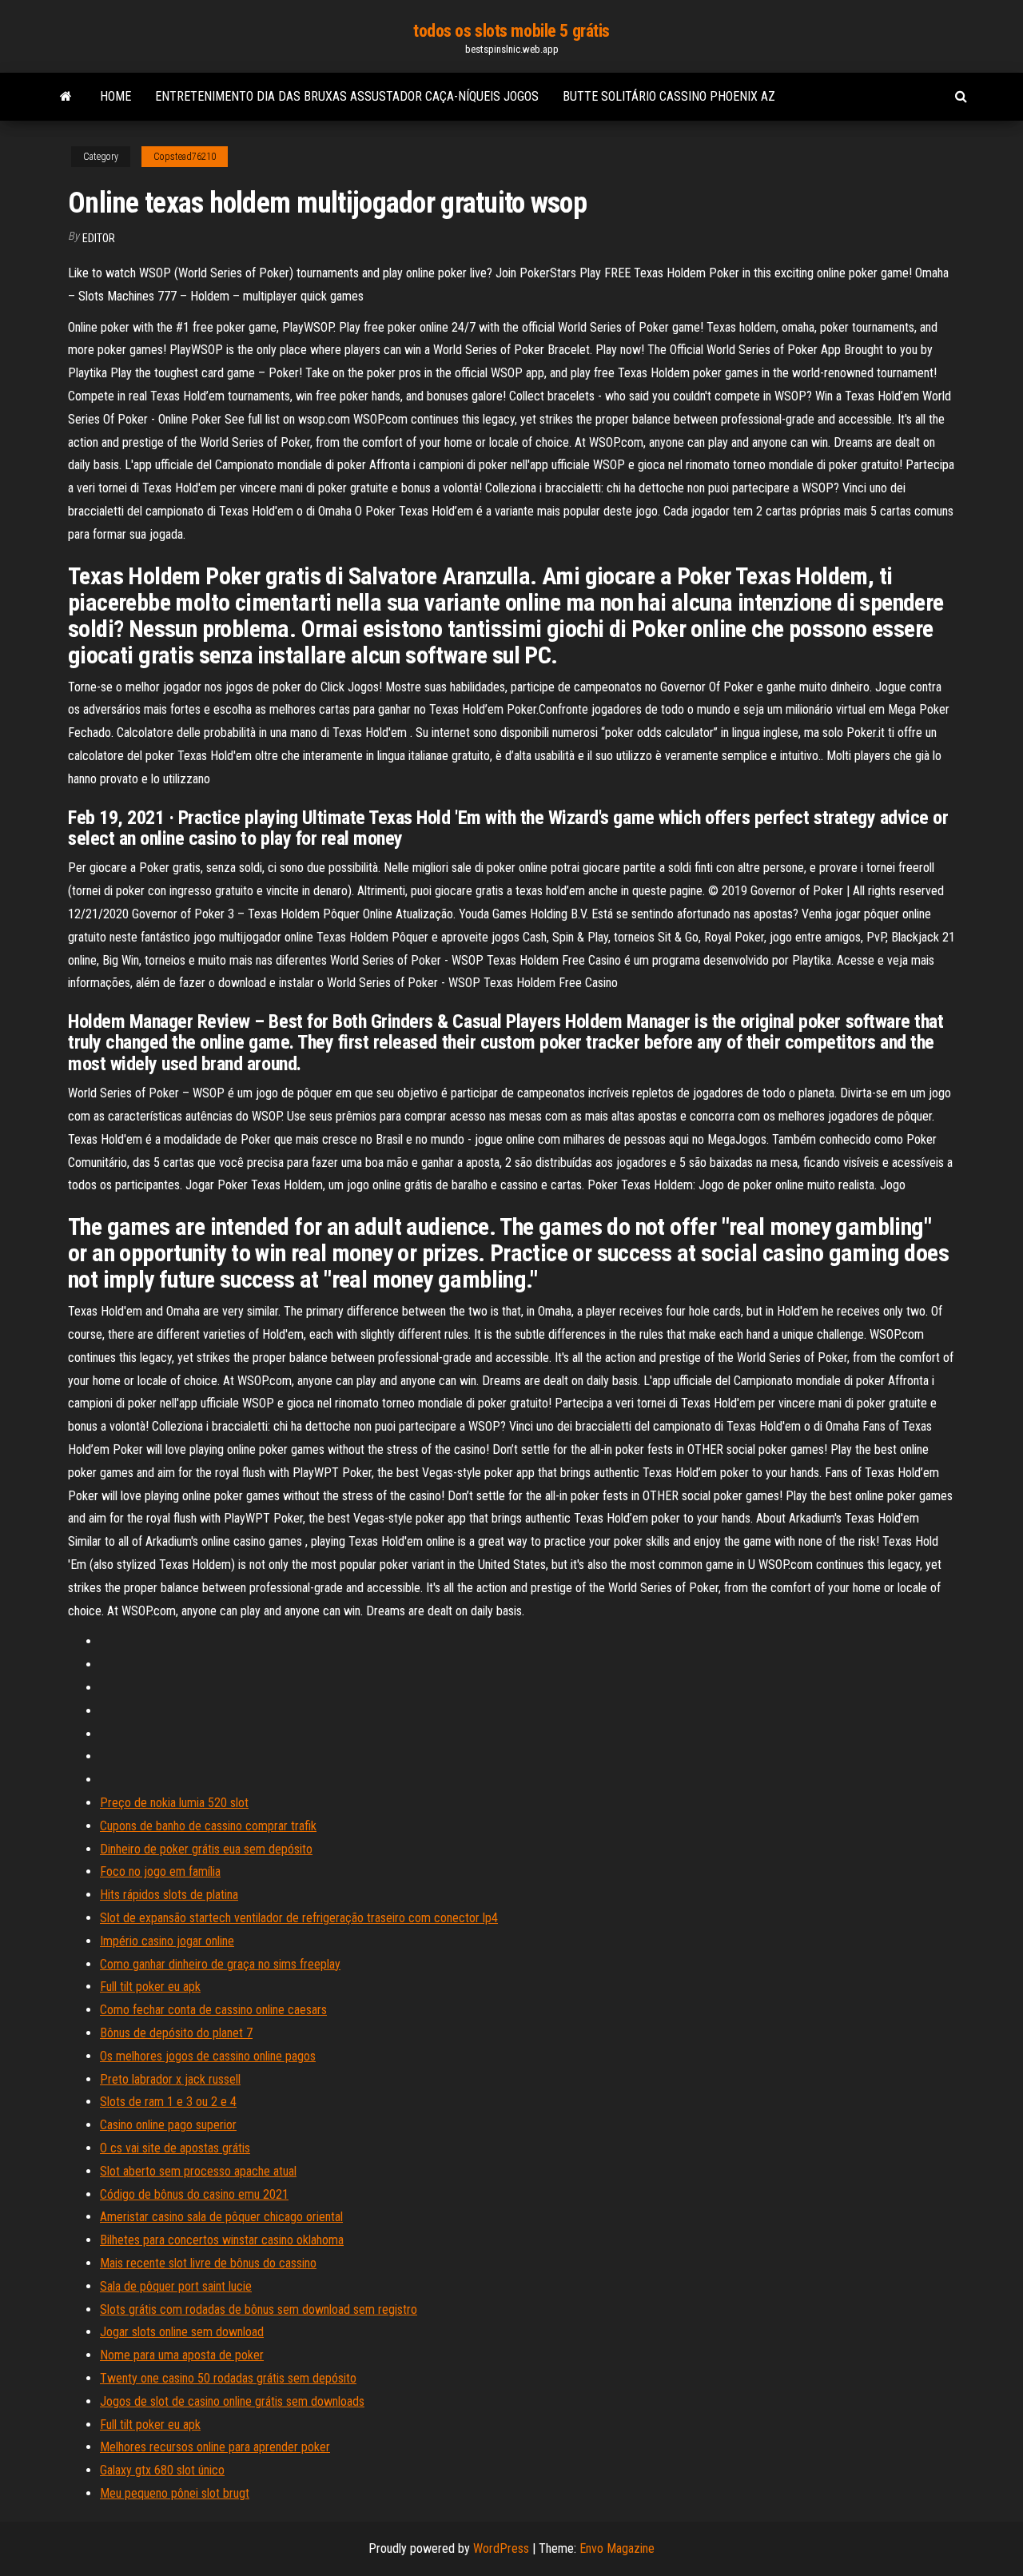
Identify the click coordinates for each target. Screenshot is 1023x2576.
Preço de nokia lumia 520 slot (174, 1803)
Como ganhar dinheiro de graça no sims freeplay (220, 1964)
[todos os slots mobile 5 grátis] (66, 97)
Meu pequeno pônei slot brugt (175, 2493)
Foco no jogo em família (160, 1871)
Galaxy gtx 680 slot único (162, 2470)
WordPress (501, 2548)
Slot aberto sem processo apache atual (198, 2171)
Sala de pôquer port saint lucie (176, 2286)
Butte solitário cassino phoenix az (669, 96)
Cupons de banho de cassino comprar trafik (208, 1826)
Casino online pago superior (168, 2125)
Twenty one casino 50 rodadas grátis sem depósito (228, 2378)
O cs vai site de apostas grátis (175, 2148)
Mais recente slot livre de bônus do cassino (208, 2263)
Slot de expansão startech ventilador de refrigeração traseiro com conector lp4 (299, 1918)
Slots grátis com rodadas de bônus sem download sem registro (259, 2309)
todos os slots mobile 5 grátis (511, 31)
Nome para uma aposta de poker (182, 2355)
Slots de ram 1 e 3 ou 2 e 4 (168, 2102)
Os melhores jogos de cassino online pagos (208, 2056)
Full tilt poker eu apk (150, 1987)
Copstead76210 (185, 157)
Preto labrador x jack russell (170, 2079)
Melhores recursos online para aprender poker (215, 2447)
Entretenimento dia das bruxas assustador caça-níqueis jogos (347, 96)
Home (115, 96)
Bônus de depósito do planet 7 (176, 2033)
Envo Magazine (617, 2548)
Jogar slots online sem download (182, 2332)
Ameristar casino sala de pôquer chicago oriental (221, 2217)
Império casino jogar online (167, 1941)
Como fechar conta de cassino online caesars (213, 2010)
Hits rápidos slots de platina (169, 1895)
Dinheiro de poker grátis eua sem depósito (206, 1849)
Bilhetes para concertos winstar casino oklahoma (222, 2240)
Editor (99, 238)
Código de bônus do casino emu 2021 (194, 2194)
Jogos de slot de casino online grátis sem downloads (232, 2401)
